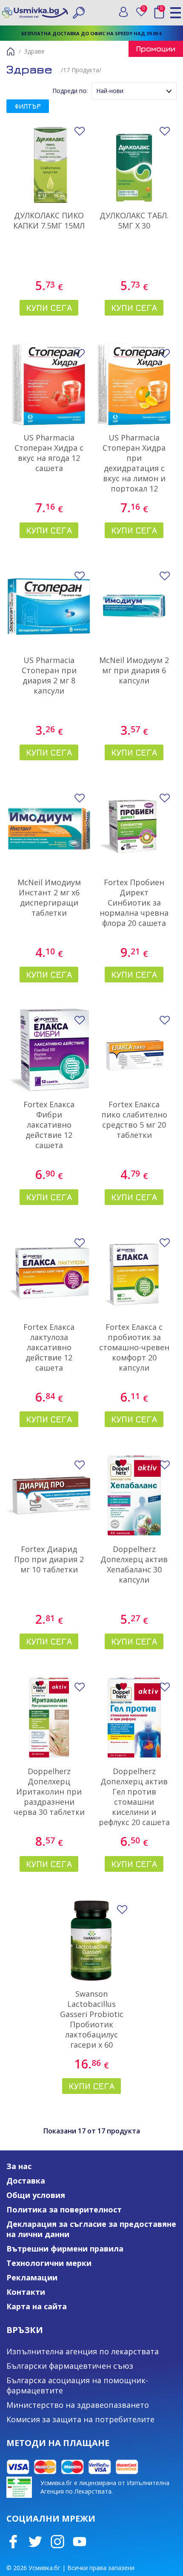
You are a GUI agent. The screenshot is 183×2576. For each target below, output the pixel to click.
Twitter (35, 2542)
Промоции (156, 49)
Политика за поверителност (64, 2209)
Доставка (26, 2181)
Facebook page (13, 2542)
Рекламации (32, 2277)
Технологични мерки (49, 2263)
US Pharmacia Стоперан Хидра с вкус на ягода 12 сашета (49, 453)
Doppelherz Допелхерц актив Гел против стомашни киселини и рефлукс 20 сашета (134, 1797)
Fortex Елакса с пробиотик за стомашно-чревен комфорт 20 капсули (134, 1347)
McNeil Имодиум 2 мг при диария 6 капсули (134, 670)
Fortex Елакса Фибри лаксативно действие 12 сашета (49, 1125)
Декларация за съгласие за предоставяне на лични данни (91, 2229)
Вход (123, 12)
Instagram (57, 2542)
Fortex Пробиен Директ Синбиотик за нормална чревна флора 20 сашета (134, 903)
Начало (11, 51)
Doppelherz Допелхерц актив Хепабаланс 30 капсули (134, 1564)
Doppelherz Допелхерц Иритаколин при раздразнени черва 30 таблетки (49, 1792)
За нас (19, 2166)
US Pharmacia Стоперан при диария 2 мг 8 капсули (49, 675)
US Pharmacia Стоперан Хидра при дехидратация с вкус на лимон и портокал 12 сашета (134, 468)
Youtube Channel (80, 2542)
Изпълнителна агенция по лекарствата (83, 2351)
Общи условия (36, 2195)
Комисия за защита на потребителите (80, 2419)
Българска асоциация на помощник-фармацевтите (77, 2385)
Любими (145, 10)
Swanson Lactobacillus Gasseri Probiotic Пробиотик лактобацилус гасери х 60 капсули (92, 2024)
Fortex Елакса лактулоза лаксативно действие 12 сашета (49, 1347)
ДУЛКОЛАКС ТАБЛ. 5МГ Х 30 (134, 220)
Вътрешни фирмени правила (65, 2249)
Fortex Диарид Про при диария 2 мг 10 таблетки (49, 1559)
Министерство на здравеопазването (78, 2405)
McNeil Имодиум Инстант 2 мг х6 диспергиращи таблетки (49, 897)
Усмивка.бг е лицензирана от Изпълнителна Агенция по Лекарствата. (105, 2487)
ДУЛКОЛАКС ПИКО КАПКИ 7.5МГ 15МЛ (49, 220)
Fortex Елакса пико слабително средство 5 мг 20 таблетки (134, 1120)
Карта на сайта (37, 2306)
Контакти (26, 2292)
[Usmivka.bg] (35, 13)
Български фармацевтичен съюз (70, 2366)
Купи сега (49, 308)
